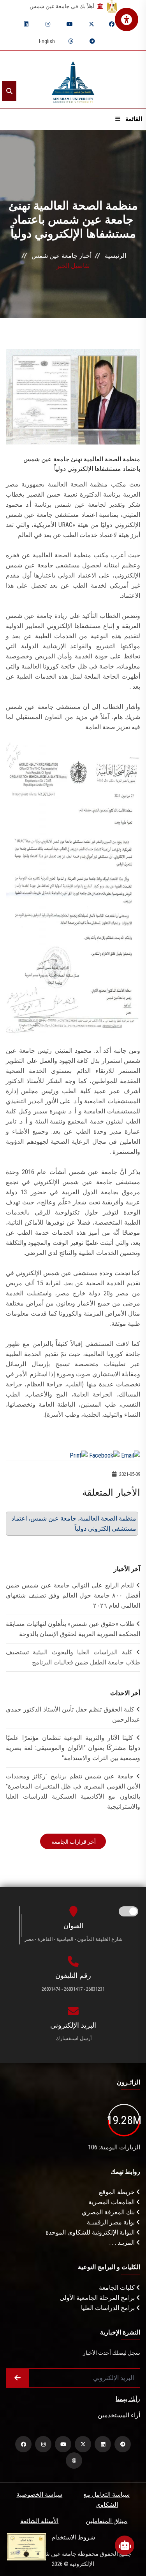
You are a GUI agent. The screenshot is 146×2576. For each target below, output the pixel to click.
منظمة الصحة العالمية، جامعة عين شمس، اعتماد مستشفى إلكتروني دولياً (74, 1523)
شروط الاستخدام (73, 2537)
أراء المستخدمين (119, 2415)
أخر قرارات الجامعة (73, 1842)
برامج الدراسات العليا (109, 2308)
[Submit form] (18, 2378)
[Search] (9, 91)
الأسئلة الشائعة (39, 2521)
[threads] (70, 41)
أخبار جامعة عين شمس (62, 256)
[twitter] (91, 24)
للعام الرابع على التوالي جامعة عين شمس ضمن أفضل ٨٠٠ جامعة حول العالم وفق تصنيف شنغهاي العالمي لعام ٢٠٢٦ (73, 1595)
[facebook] (112, 24)
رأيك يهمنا (128, 2399)
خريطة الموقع (118, 2192)
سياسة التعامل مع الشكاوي (106, 2500)
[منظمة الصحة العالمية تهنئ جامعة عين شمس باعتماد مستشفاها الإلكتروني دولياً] (73, 396)
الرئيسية (115, 256)
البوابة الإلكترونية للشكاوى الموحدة (91, 2232)
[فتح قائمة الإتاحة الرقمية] (127, 19)
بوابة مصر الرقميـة (112, 2222)
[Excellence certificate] (26, 2546)
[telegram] (92, 41)
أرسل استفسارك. (73, 2038)
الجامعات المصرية (112, 2202)
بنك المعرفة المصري (109, 2212)
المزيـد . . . (123, 2243)
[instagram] (48, 24)
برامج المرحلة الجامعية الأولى (98, 2298)
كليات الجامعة (118, 2288)
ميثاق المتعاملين (106, 2521)
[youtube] (70, 24)
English (47, 41)
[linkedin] (26, 24)
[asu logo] (73, 80)
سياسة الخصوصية (39, 2495)
